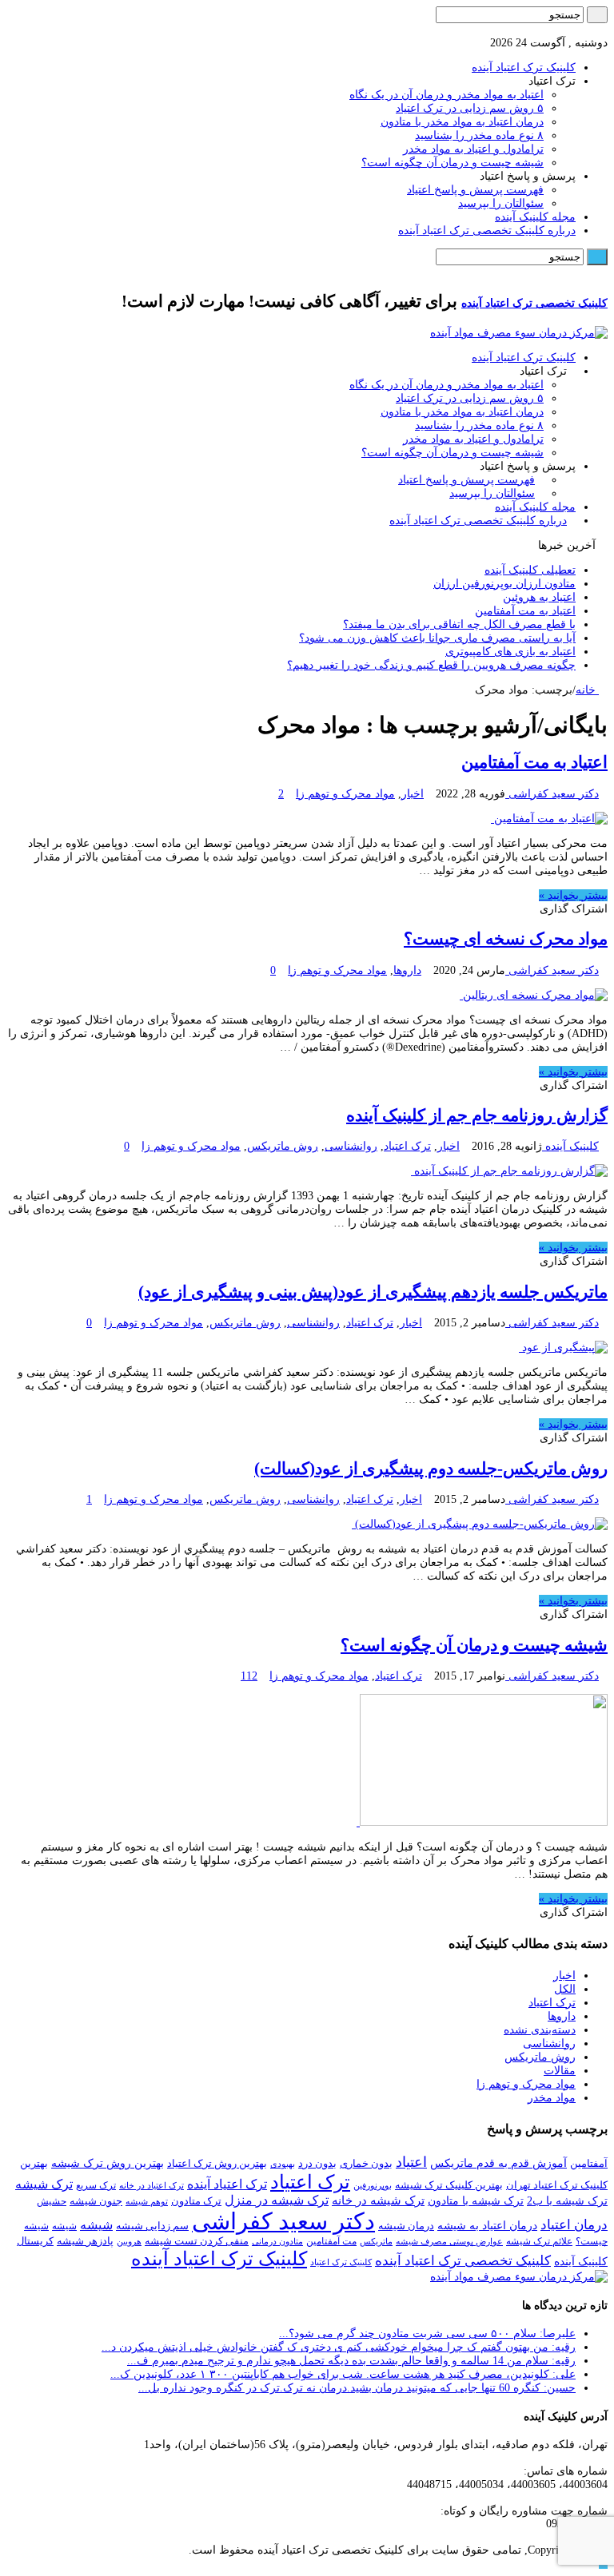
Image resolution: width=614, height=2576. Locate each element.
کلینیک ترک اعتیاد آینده (524, 68)
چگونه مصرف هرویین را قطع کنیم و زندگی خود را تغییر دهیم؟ (431, 665)
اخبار (413, 794)
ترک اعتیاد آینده (227, 2184)
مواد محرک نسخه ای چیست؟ (506, 939)
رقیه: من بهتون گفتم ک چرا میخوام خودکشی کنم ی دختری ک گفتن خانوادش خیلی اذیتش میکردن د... (339, 2347)
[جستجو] (597, 15)
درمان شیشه (406, 2226)
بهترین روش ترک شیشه (108, 2163)
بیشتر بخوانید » (573, 895)
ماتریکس (376, 2241)
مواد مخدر (552, 2098)
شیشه (96, 2225)
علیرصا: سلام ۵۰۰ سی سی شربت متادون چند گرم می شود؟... (427, 2334)
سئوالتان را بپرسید (501, 203)
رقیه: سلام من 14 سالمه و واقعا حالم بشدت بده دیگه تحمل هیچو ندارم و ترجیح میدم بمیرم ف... (351, 2361)
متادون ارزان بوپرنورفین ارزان (504, 584)
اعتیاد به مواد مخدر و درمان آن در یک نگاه (447, 95)
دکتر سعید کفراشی (552, 794)
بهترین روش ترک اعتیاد (217, 2163)
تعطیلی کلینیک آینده (530, 570)
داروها (407, 970)
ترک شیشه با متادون (476, 2201)
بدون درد (317, 2163)
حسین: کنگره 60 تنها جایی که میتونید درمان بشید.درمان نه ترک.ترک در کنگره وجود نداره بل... (357, 2388)
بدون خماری (366, 2163)
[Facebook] (594, 29)
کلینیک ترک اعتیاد (341, 2262)
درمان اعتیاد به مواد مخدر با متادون (462, 122)
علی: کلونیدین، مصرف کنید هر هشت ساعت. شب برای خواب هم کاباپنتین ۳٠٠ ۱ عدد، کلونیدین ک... (343, 2374)
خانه (587, 690)
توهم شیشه (147, 2202)
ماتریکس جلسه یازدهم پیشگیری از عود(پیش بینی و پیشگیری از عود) (373, 1292)
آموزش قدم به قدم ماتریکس (498, 2163)
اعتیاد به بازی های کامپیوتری (510, 652)
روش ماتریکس (283, 1146)
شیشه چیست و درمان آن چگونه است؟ (453, 163)
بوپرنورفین (373, 2185)
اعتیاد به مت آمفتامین (525, 611)
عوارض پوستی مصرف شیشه (449, 2241)
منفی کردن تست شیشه (197, 2241)
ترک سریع (96, 2185)
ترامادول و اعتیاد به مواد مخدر (473, 149)
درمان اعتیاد (574, 2225)
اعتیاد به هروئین (539, 597)
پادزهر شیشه (85, 2241)
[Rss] (603, 29)
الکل (565, 1989)
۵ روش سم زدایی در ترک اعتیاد (470, 108)
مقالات (560, 2071)
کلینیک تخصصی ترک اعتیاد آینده (534, 303)
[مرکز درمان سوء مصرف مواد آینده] (519, 333)
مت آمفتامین (331, 2241)
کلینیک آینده (570, 1146)
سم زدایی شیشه (152, 2226)
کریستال (35, 2241)
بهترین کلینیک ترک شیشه (449, 2185)
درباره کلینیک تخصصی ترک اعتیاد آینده (487, 231)
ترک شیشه (44, 2184)
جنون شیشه (96, 2201)
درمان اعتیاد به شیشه (487, 2225)
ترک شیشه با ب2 (567, 2200)
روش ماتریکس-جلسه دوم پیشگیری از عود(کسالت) (431, 1469)
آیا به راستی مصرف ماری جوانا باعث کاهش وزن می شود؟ (437, 638)
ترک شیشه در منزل (277, 2200)
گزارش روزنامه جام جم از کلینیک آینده (477, 1115)
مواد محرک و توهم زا (345, 794)
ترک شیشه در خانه (378, 2200)
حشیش (52, 2201)
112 (249, 1676)
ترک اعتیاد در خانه (152, 2185)
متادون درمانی (277, 2241)
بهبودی (283, 2164)
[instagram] (586, 29)
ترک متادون (196, 2201)
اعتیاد (411, 2162)
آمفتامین (589, 2163)
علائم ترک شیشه (539, 2241)
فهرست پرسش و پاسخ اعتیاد (475, 190)
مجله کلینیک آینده (535, 217)
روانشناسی (351, 1146)
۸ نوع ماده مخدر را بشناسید (479, 135)
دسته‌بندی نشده (540, 2030)
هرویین (129, 2242)
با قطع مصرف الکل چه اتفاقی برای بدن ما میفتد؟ (459, 624)
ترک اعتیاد (407, 1146)
